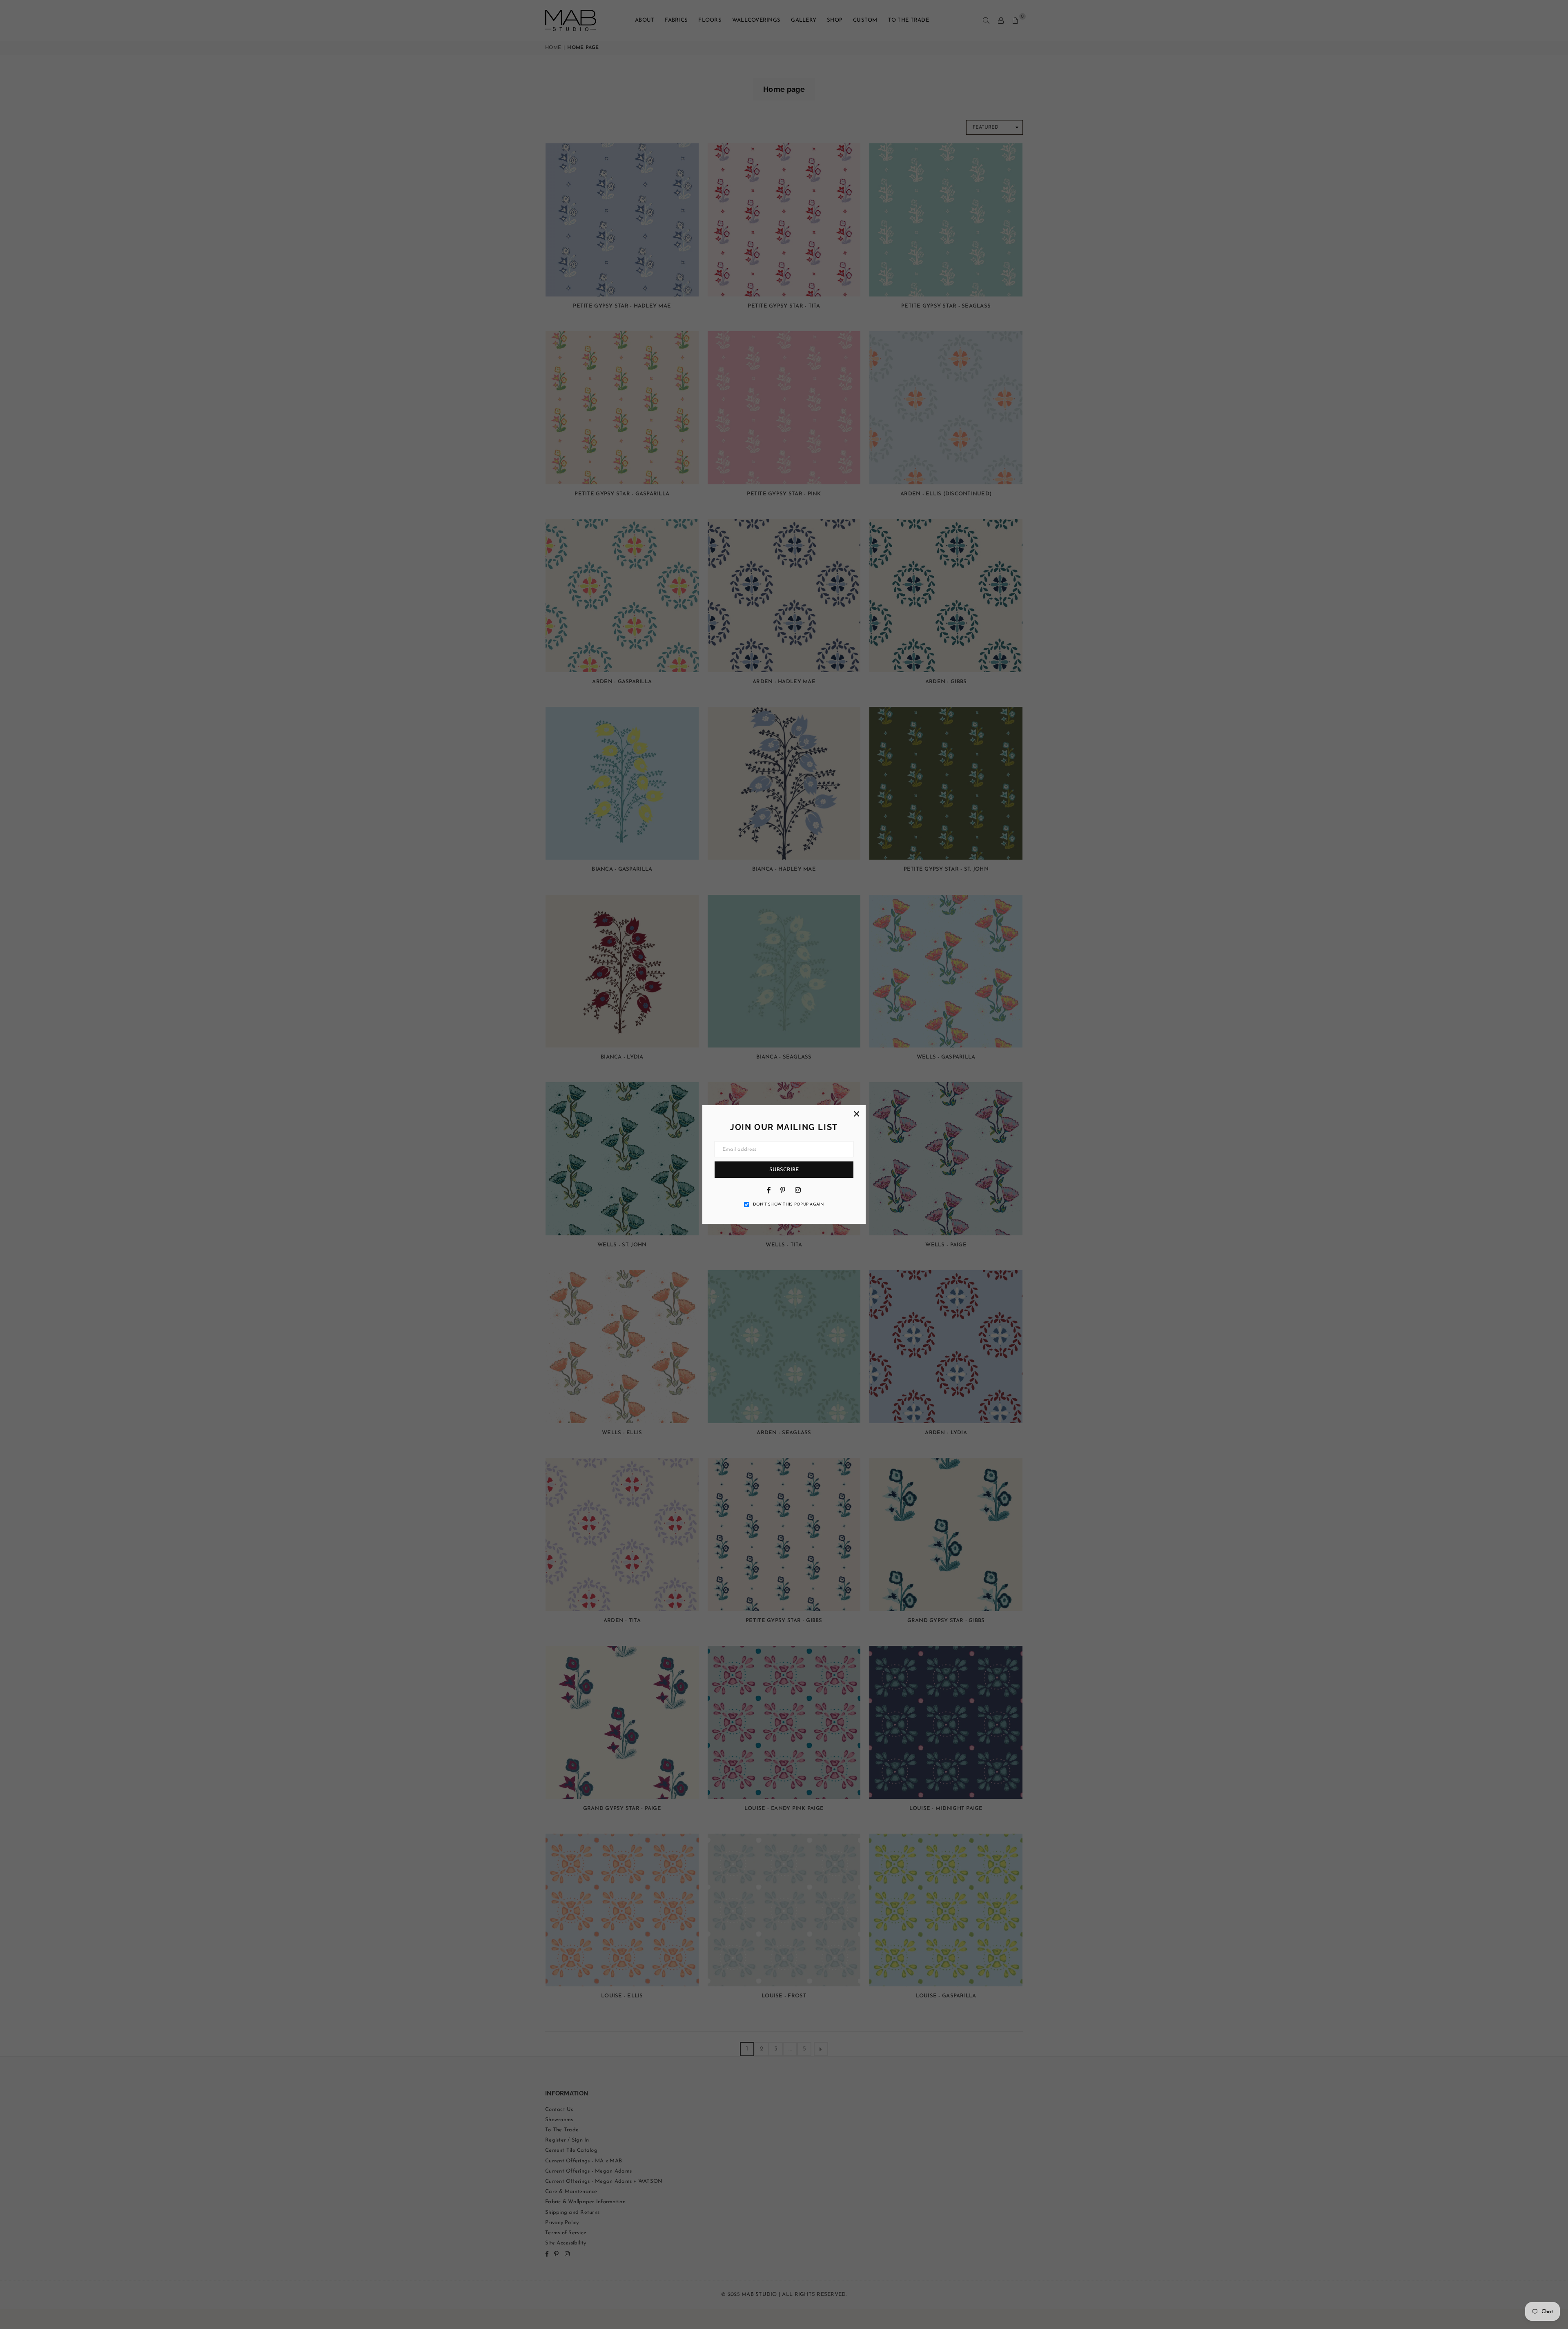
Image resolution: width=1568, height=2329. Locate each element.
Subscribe (784, 1170)
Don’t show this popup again (788, 1205)
